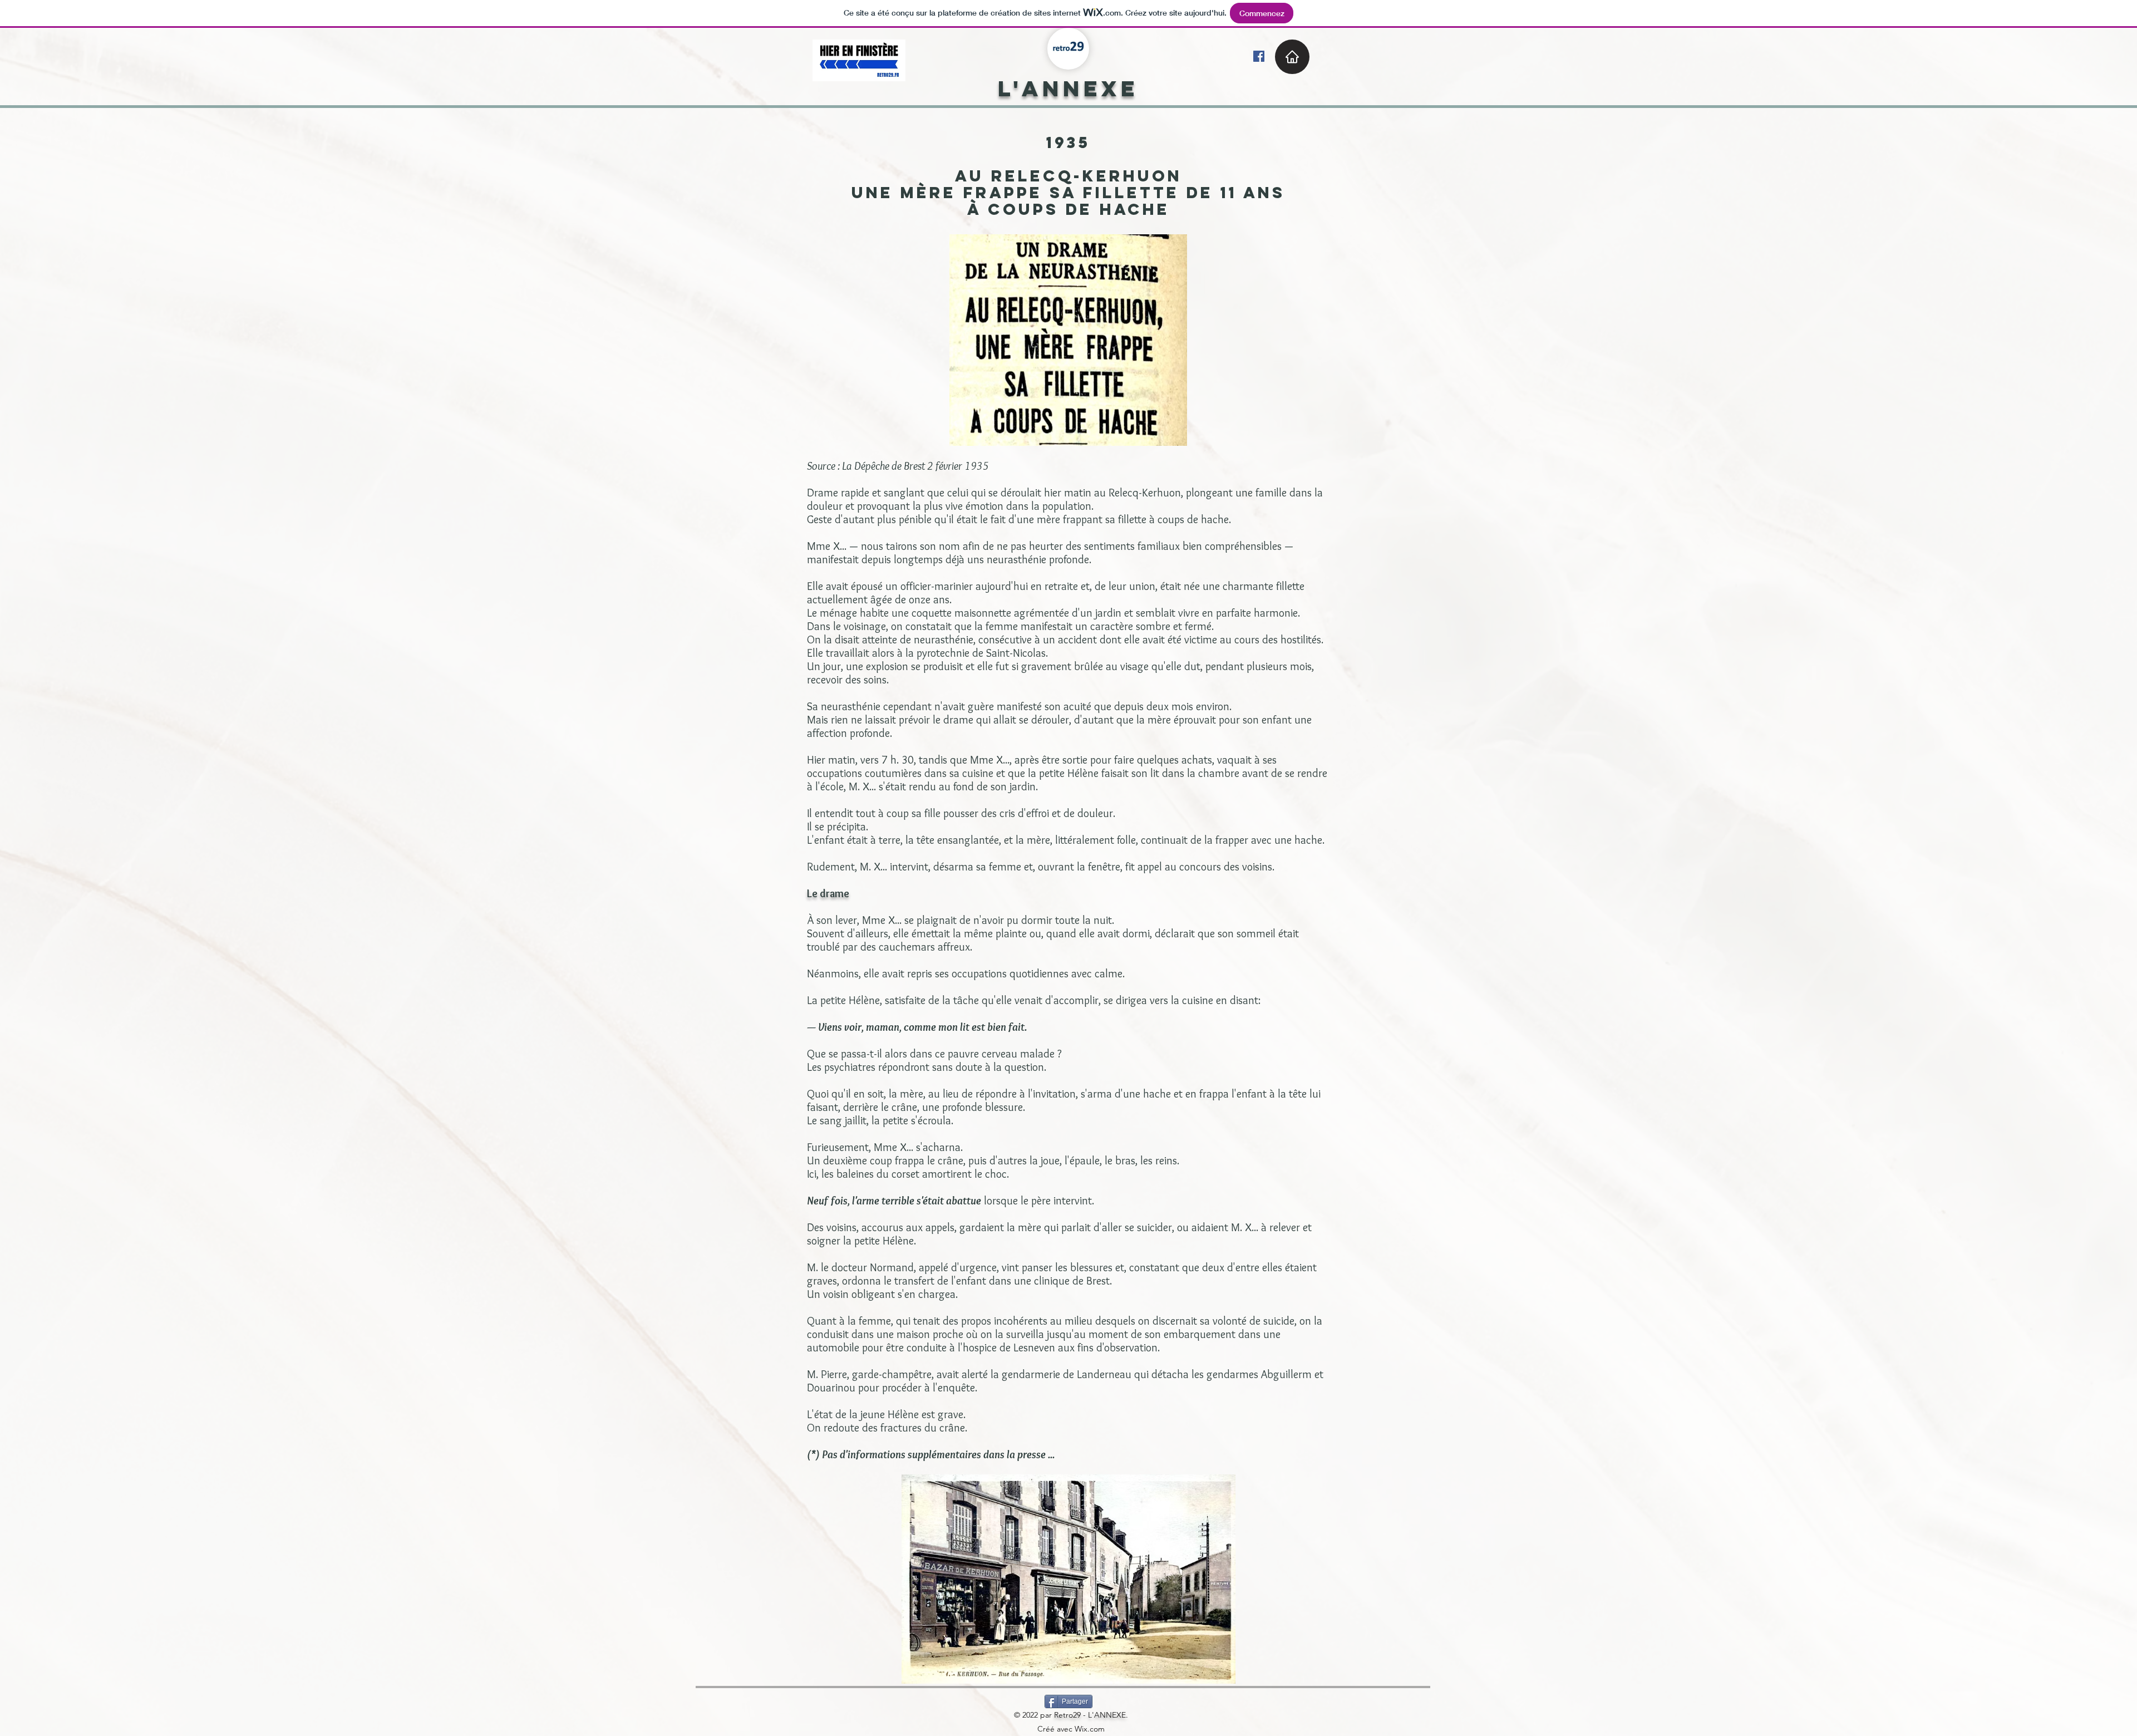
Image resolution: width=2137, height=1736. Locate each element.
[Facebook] (1259, 56)
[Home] (1292, 57)
